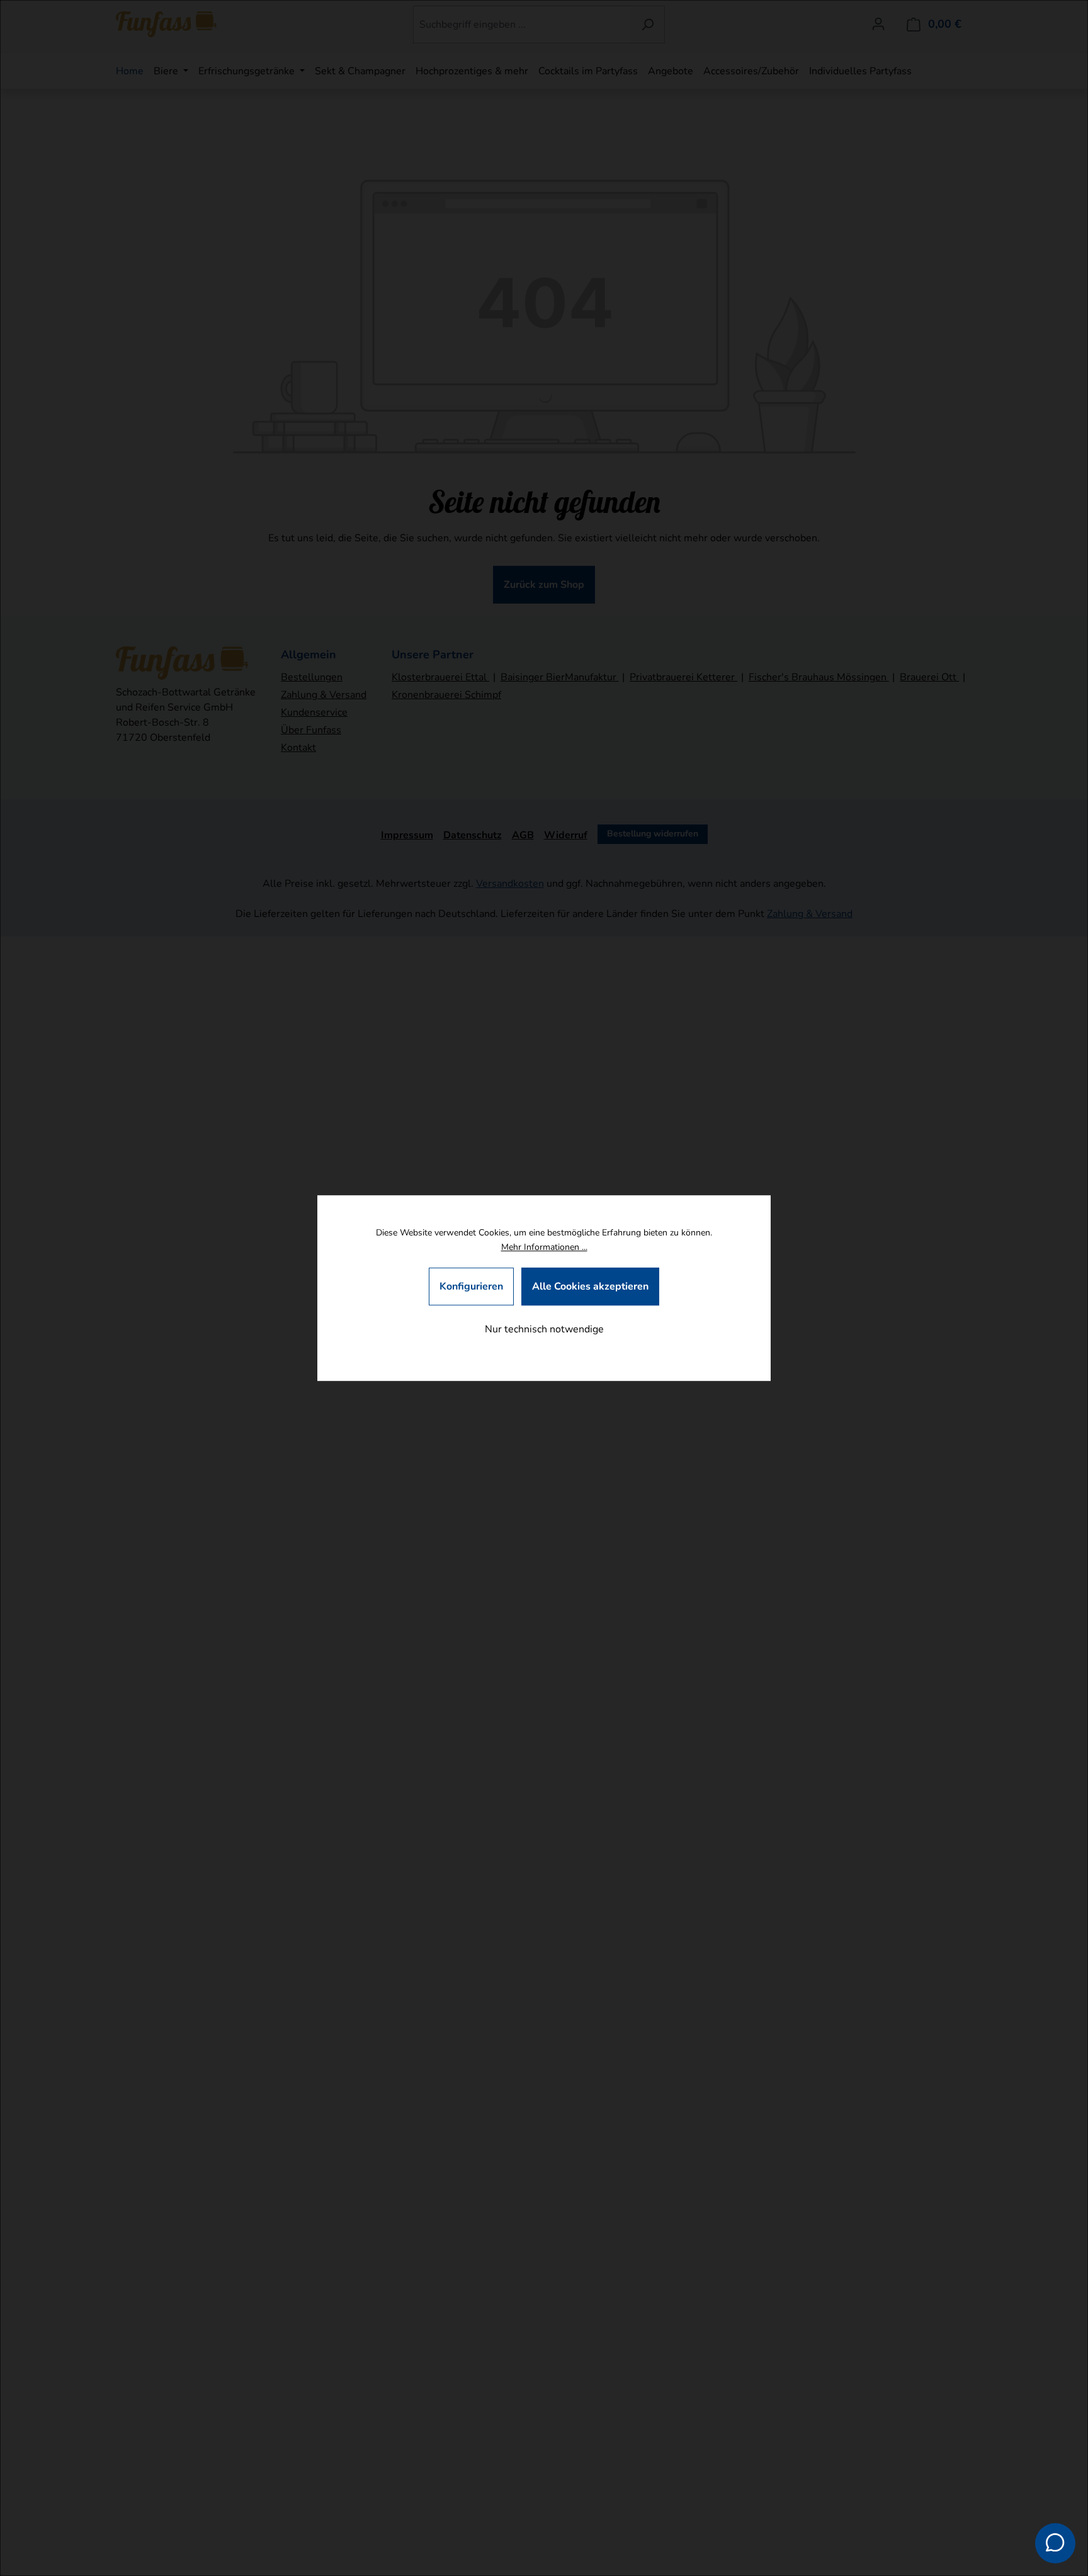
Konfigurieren (471, 1286)
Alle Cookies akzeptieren (590, 1286)
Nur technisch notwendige (544, 1329)
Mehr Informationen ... (544, 1248)
